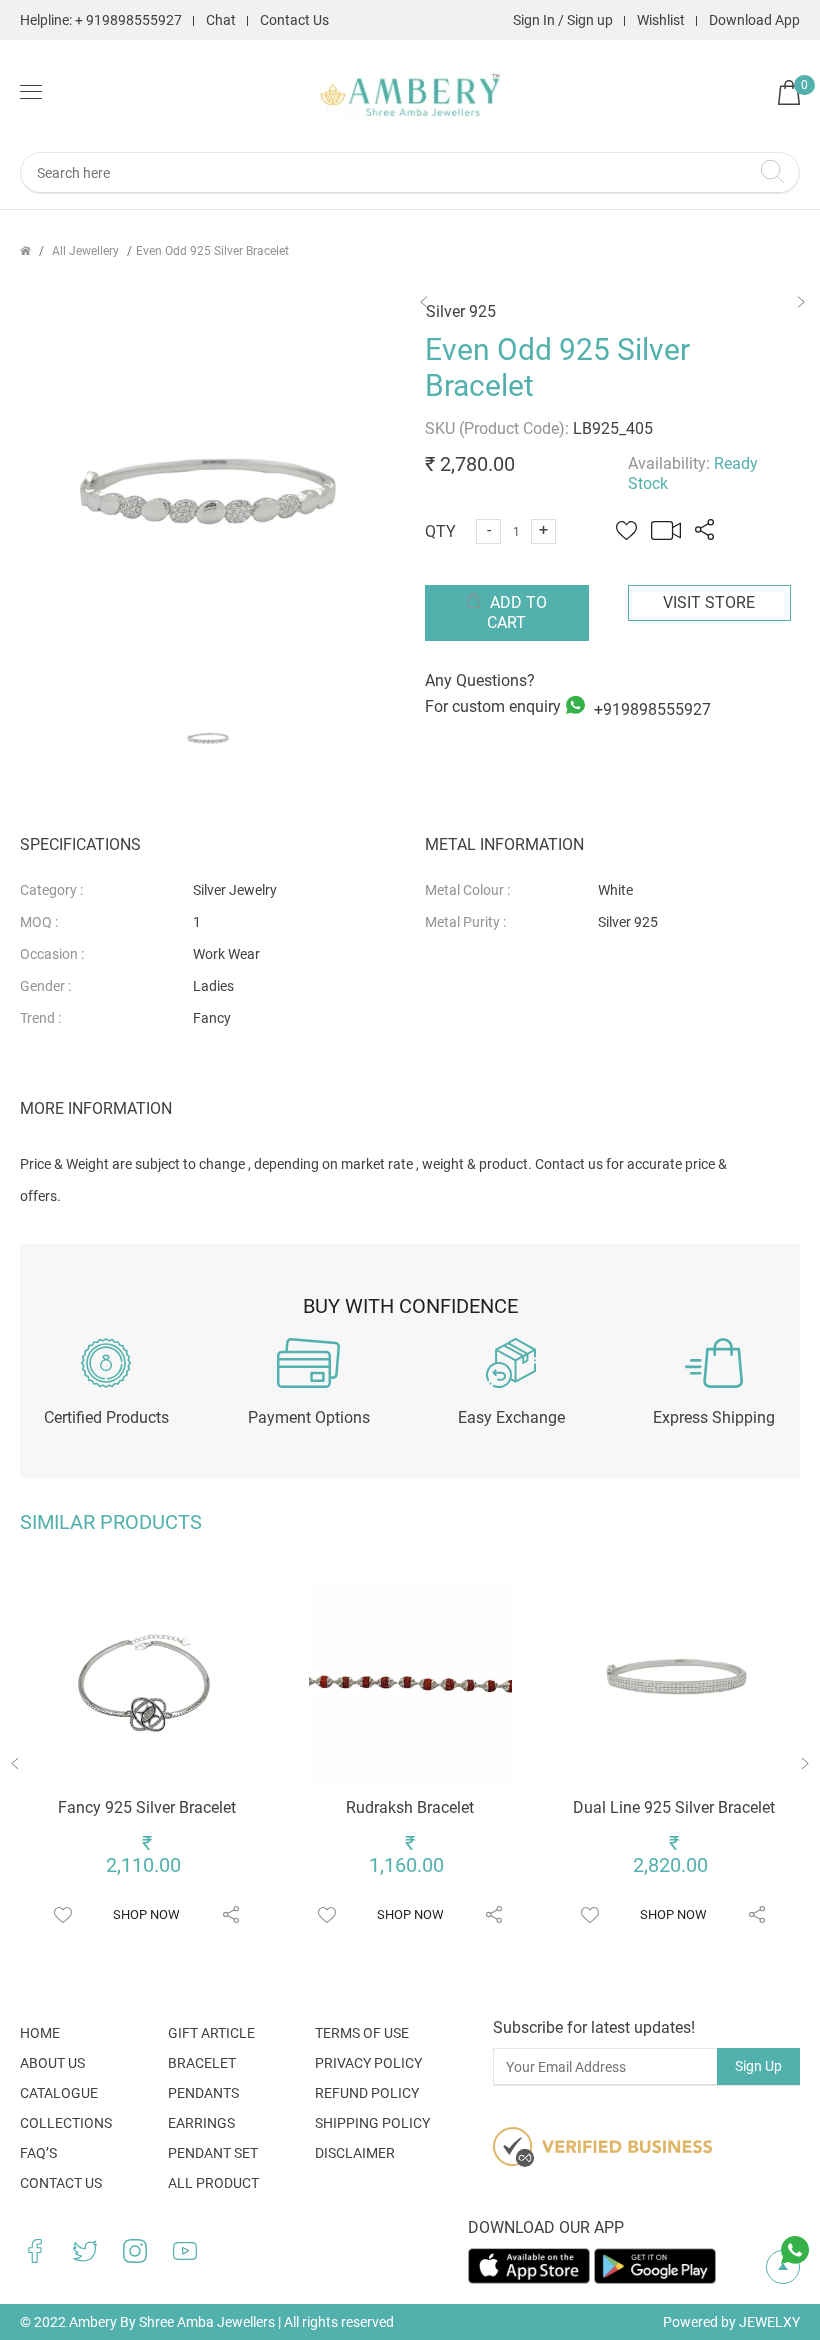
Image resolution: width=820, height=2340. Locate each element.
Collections (66, 2123)
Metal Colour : (467, 890)
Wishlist (661, 20)
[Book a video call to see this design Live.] (661, 534)
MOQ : (39, 922)
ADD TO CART (516, 612)
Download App (754, 20)
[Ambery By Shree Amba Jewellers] (410, 95)
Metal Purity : (465, 922)
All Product (213, 2183)
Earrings (201, 2123)
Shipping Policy (372, 2123)
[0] (789, 99)
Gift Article (211, 2033)
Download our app (546, 2227)
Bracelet (202, 2063)
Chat (221, 20)
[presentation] (16, 1766)
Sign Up (758, 2066)
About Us (52, 2063)
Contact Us (294, 20)
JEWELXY (769, 2322)
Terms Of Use (362, 2033)
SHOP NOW (146, 1914)
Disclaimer (355, 2153)
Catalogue (59, 2093)
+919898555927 (650, 708)
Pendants (203, 2093)
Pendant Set (213, 2153)
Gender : (45, 986)
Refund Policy (367, 2093)
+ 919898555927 (128, 20)
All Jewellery (85, 251)
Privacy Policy (368, 2063)
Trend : (40, 1018)
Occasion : (52, 954)
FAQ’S (38, 2153)
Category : (51, 890)
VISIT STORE (709, 602)
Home (40, 2033)
